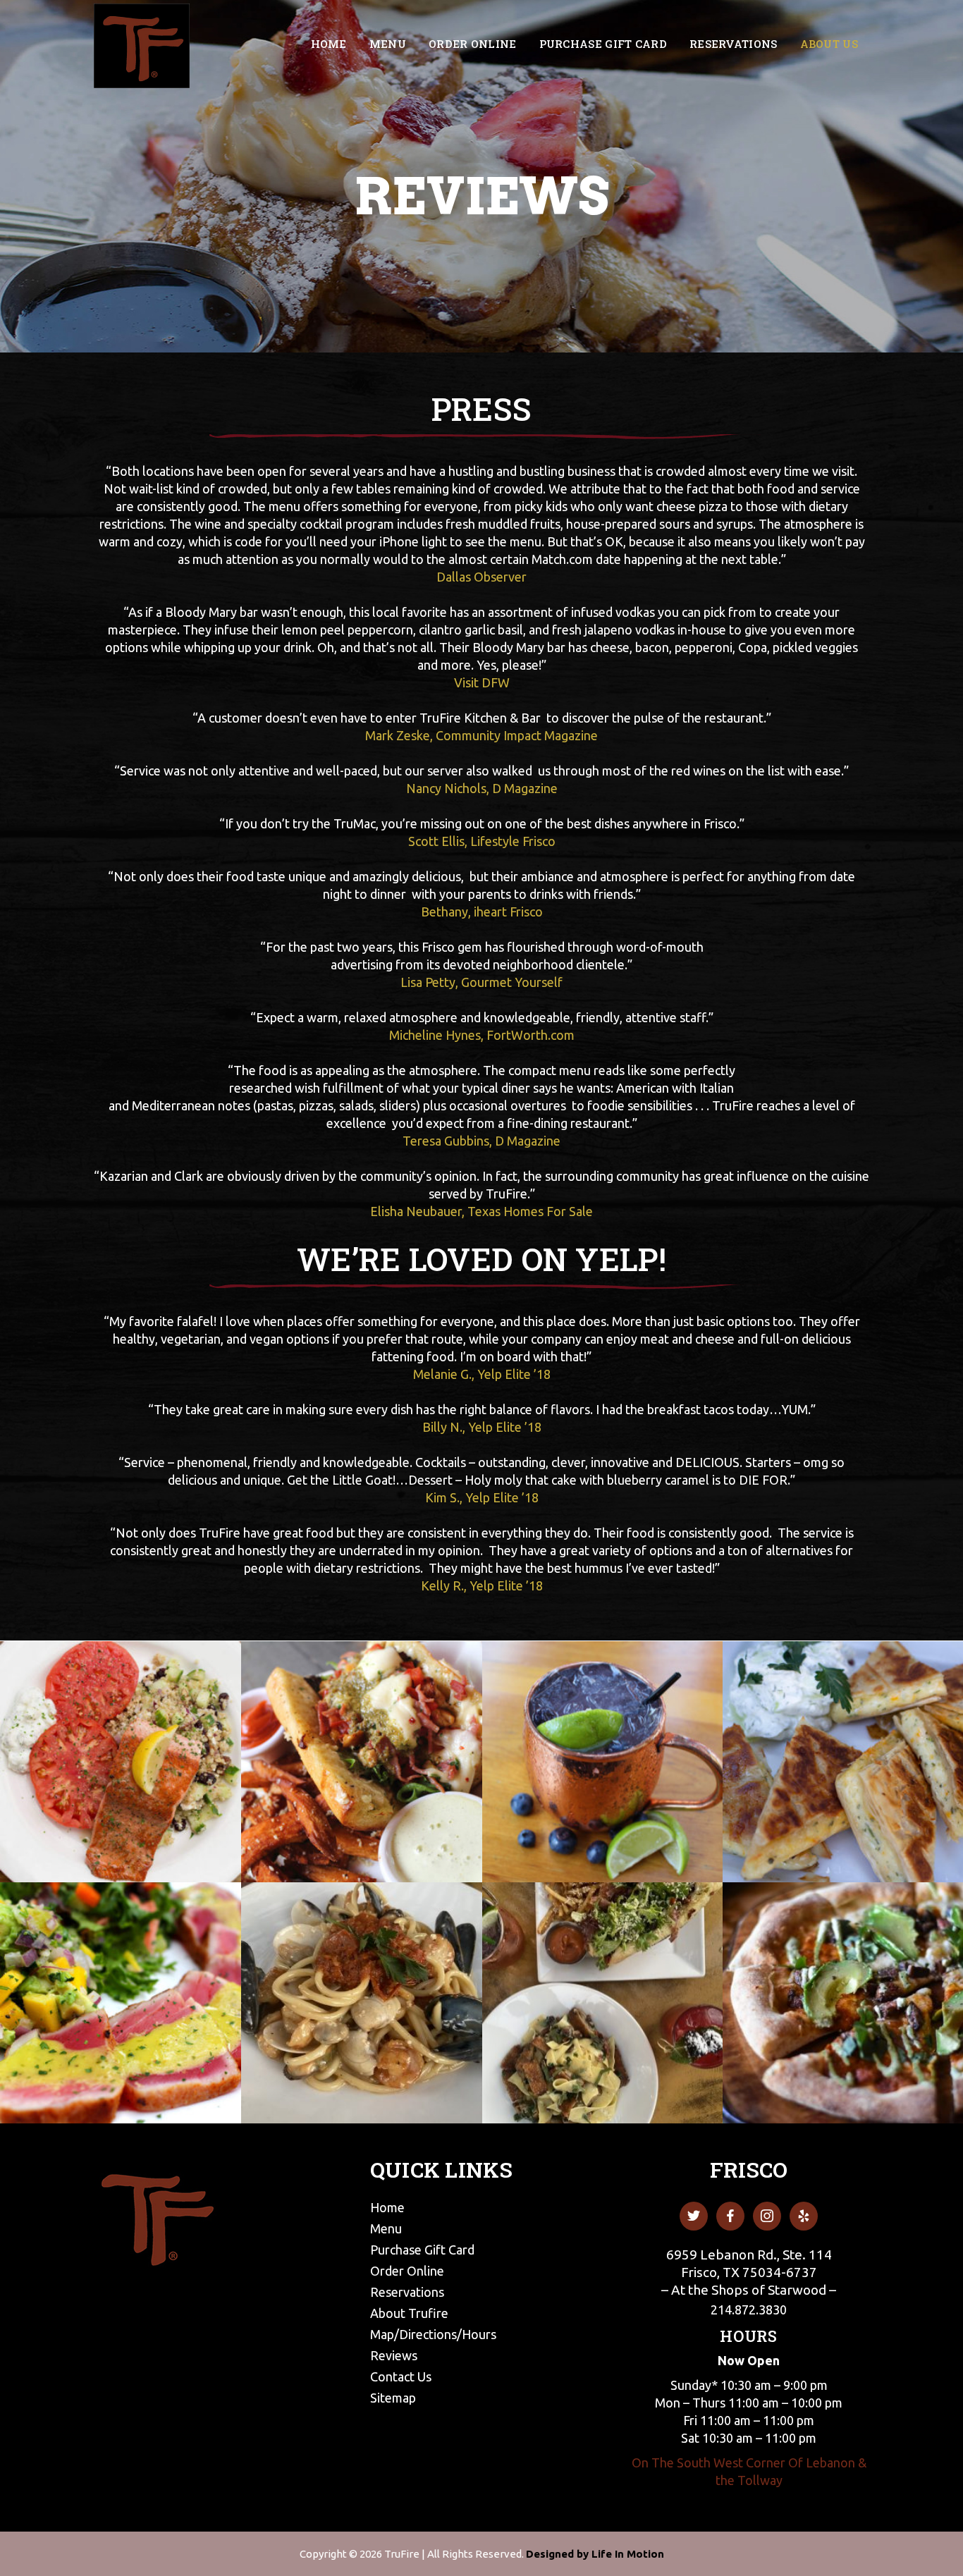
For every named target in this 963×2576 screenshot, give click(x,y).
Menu (386, 2228)
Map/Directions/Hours (433, 2334)
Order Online (407, 2271)
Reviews (394, 2355)
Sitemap (393, 2398)
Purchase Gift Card (422, 2250)
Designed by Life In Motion (595, 2554)
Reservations (407, 2292)
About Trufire (409, 2313)
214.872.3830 (749, 2310)
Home (387, 2207)
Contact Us (401, 2376)
